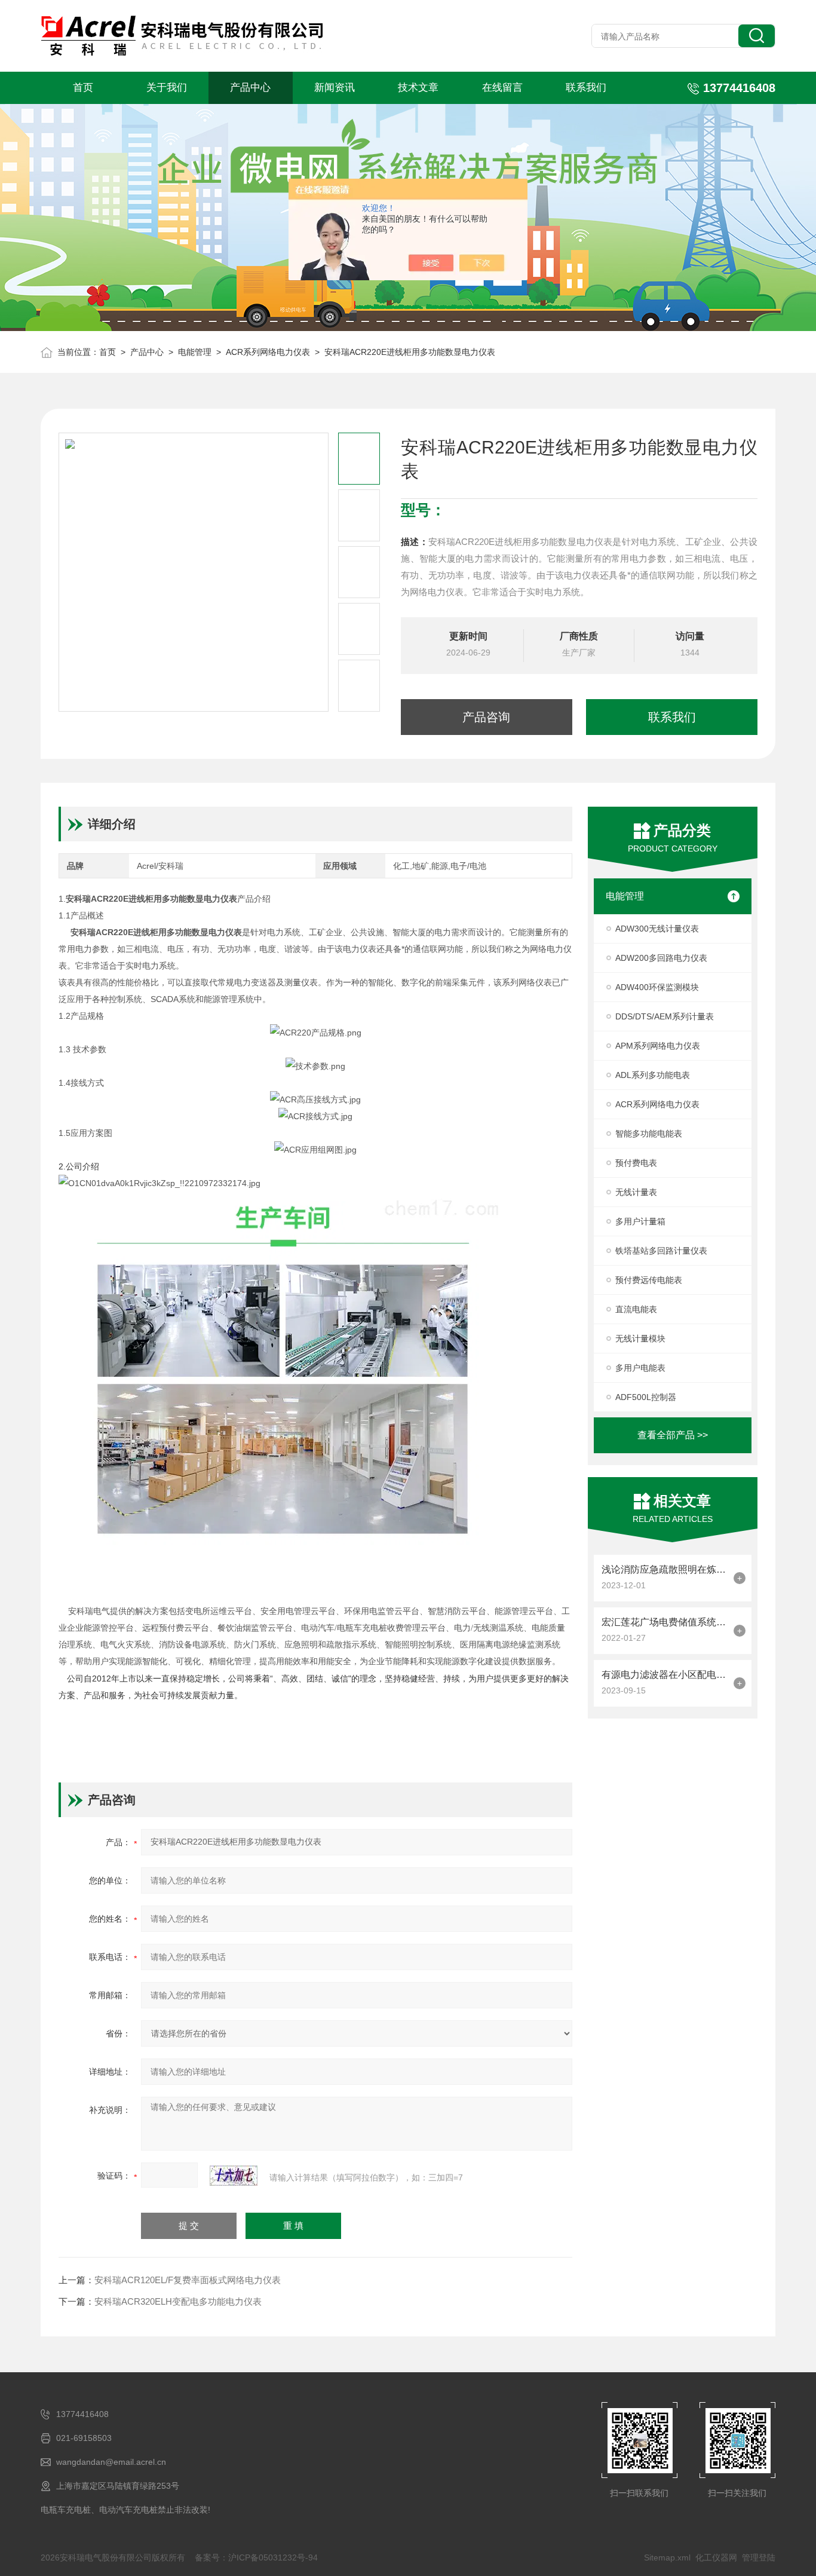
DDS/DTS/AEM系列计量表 (665, 1016)
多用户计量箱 (640, 1221)
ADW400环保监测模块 (657, 987)
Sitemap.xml (667, 2557)
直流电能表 (636, 1309)
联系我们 (586, 88)
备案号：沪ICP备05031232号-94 (256, 2557)
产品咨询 (486, 717)
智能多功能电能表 (649, 1134)
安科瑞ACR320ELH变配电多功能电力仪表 (178, 2301)
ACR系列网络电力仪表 (268, 352)
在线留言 (502, 88)
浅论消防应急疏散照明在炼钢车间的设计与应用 (665, 1569)
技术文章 (418, 88)
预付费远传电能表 (649, 1280)
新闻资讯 (335, 88)
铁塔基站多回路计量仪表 (661, 1251)
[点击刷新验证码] (234, 2176)
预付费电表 (636, 1163)
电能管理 (195, 352)
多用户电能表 (640, 1368)
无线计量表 (636, 1192)
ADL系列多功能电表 (653, 1075)
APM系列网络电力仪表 (658, 1046)
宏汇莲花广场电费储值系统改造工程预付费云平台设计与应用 (665, 1622)
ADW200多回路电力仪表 (661, 958)
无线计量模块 (640, 1338)
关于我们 (167, 88)
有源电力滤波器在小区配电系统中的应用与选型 (665, 1675)
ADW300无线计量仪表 (657, 929)
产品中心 (250, 88)
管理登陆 (759, 2557)
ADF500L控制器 (646, 1397)
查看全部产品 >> (673, 1435)
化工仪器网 (716, 2557)
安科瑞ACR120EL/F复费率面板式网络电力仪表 (188, 2280)
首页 (83, 88)
